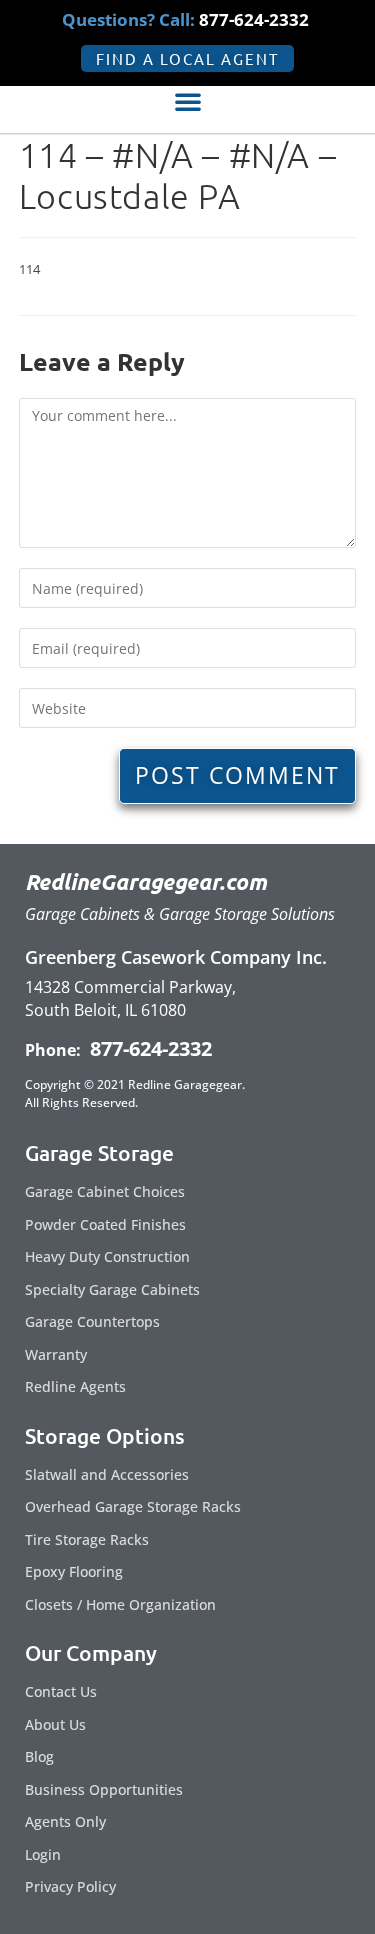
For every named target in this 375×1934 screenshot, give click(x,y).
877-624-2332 (148, 1048)
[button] (188, 101)
